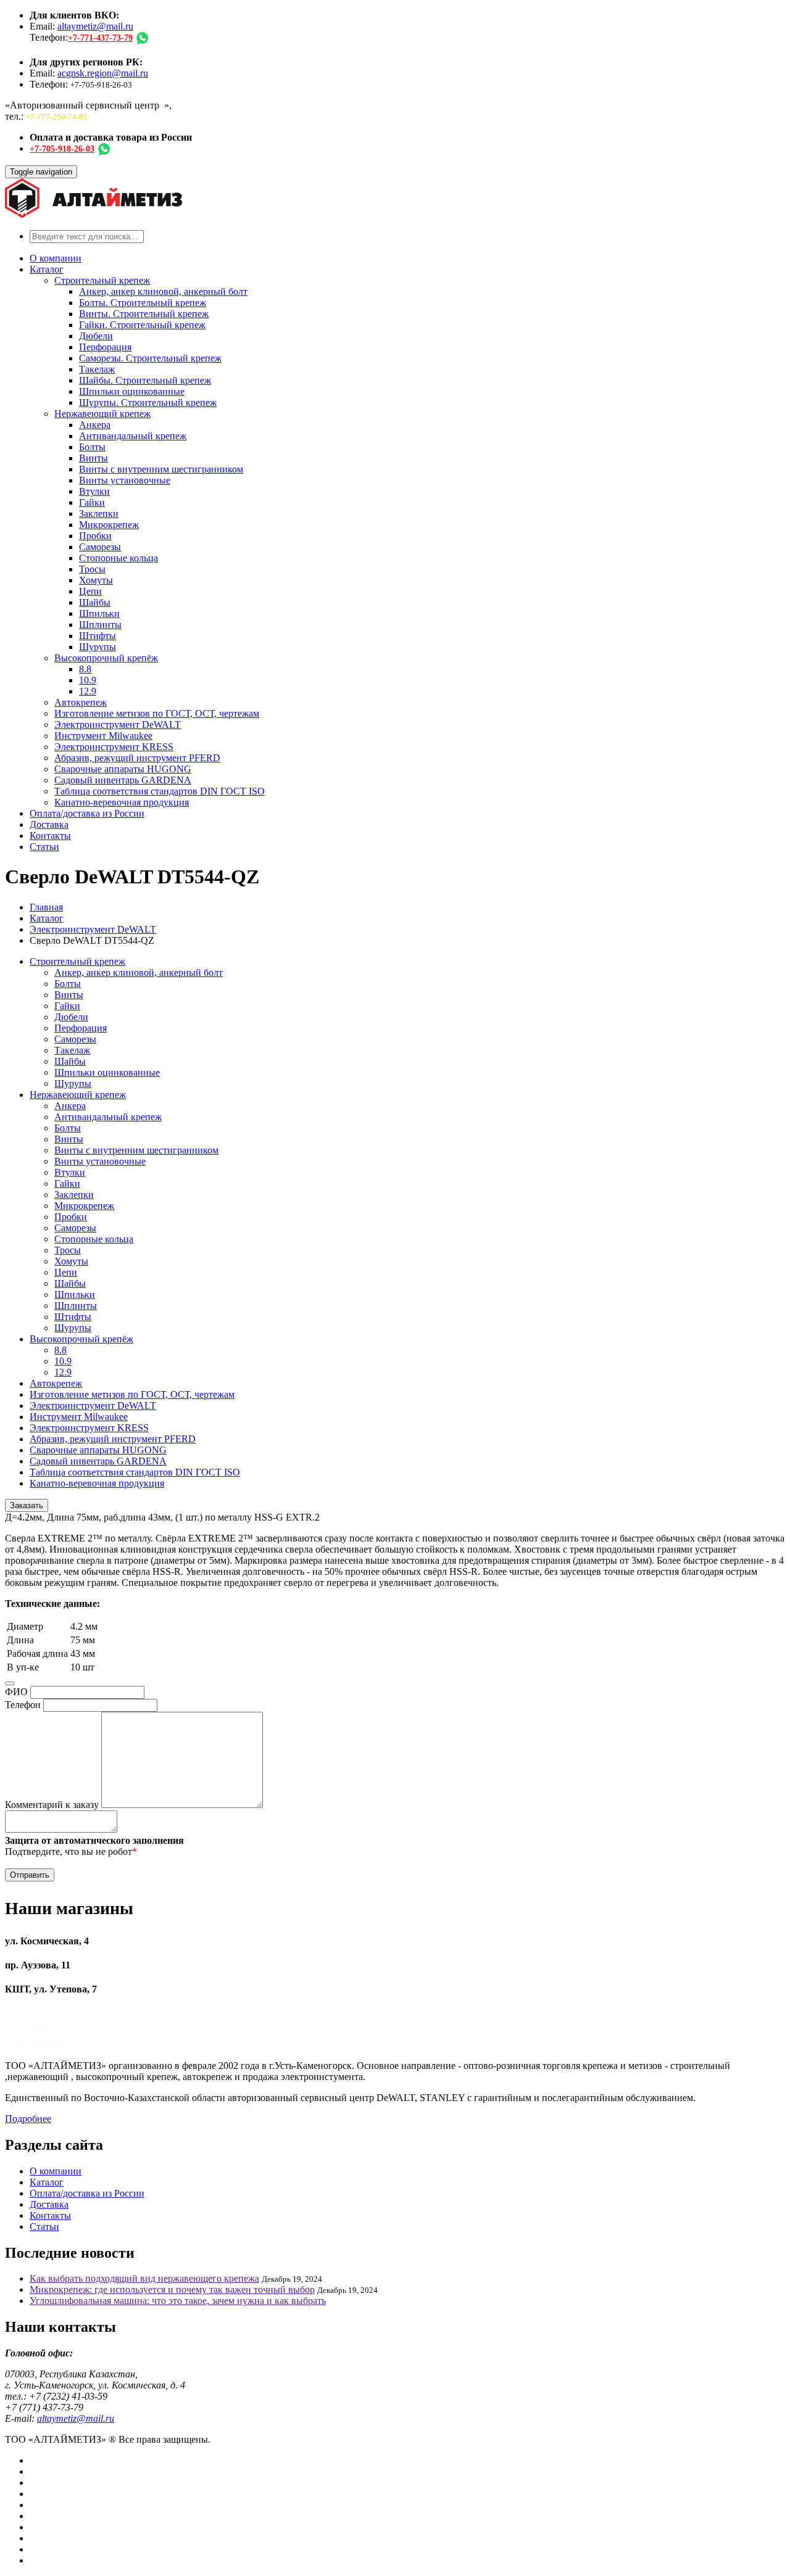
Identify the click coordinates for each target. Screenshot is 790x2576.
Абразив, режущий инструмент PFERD (137, 758)
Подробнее (28, 2119)
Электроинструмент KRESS (114, 747)
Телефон (23, 1705)
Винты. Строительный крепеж (144, 314)
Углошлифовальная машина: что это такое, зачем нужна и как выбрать (178, 2301)
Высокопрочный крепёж (106, 658)
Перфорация (105, 347)
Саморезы (100, 547)
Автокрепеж (81, 702)
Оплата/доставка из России (87, 813)
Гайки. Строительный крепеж (142, 325)
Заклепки (99, 514)
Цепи (90, 591)
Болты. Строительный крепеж (143, 303)
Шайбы (95, 602)
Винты (94, 458)
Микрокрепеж (109, 525)
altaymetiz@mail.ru (95, 26)
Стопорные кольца (118, 558)
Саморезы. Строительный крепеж (150, 358)
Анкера (95, 425)
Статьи (44, 847)
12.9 (88, 691)
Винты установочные (125, 480)
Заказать (27, 1505)
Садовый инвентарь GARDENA (123, 780)
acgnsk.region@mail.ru (103, 73)
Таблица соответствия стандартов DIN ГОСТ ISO (160, 791)
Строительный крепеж (102, 280)
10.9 (88, 680)
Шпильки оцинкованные (132, 391)
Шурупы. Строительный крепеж (148, 402)
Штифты (98, 636)
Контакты (50, 836)
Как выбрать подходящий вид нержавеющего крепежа (144, 2278)
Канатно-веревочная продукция (122, 802)
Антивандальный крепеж (133, 436)
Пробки (95, 536)
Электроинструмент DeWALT (118, 724)
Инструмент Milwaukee (103, 736)
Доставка (49, 824)
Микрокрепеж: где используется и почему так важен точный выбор (172, 2289)
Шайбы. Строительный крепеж (145, 380)
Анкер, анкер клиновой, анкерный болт (163, 291)
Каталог (47, 269)
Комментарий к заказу (52, 1805)
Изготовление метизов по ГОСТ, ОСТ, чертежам (157, 713)
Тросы (92, 569)
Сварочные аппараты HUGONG (123, 769)
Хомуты (96, 580)
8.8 (85, 669)
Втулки (94, 491)
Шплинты (100, 625)
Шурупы (98, 647)
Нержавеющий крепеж (102, 414)
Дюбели (96, 336)
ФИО (16, 1692)
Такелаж (97, 369)
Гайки (92, 502)
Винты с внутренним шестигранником (161, 469)
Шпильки (99, 613)
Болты (92, 447)
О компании (56, 258)
